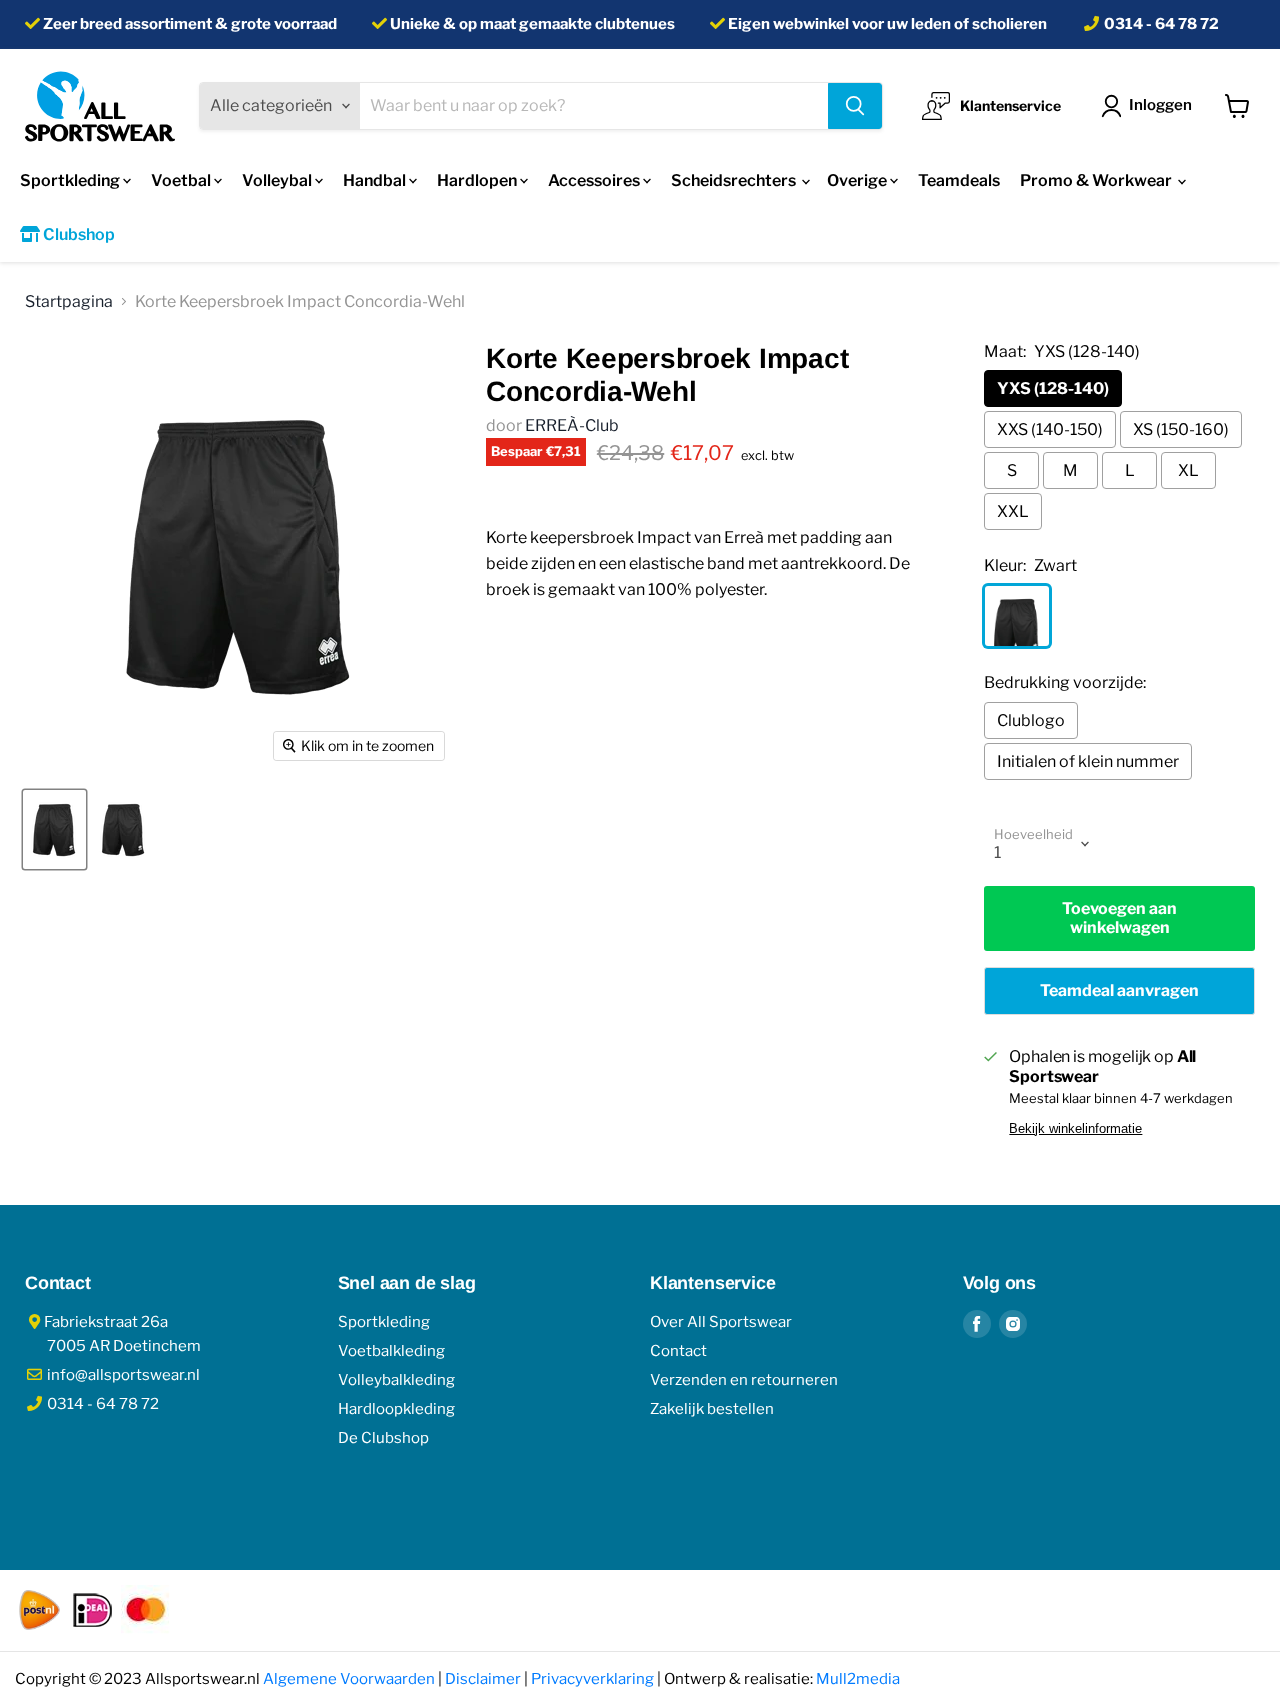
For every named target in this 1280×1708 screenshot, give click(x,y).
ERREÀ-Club (572, 425)
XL (1188, 470)
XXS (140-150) (1050, 429)
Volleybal (278, 180)
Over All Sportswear (721, 1322)
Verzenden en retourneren (744, 1380)
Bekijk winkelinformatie (1075, 1129)
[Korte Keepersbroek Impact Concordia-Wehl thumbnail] (54, 829)
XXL (1013, 511)
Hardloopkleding (396, 1409)
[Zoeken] (855, 106)
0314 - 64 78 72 (1161, 24)
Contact (678, 1351)
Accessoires (595, 180)
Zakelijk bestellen (712, 1409)
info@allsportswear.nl (122, 1375)
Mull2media (858, 1679)
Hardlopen (478, 180)
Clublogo (1031, 720)
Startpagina (69, 301)
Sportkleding (71, 180)
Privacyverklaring (592, 1679)
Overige (858, 180)
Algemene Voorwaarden (349, 1679)
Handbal (376, 180)
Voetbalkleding (391, 1351)
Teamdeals (959, 180)
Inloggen (1160, 105)
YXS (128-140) (1053, 388)
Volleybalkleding (396, 1380)
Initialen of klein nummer (1088, 761)
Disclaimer (483, 1679)
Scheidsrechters (735, 180)
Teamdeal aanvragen (1119, 990)
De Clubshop (383, 1438)
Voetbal (182, 180)
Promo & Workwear (1097, 180)
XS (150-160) (1181, 429)
